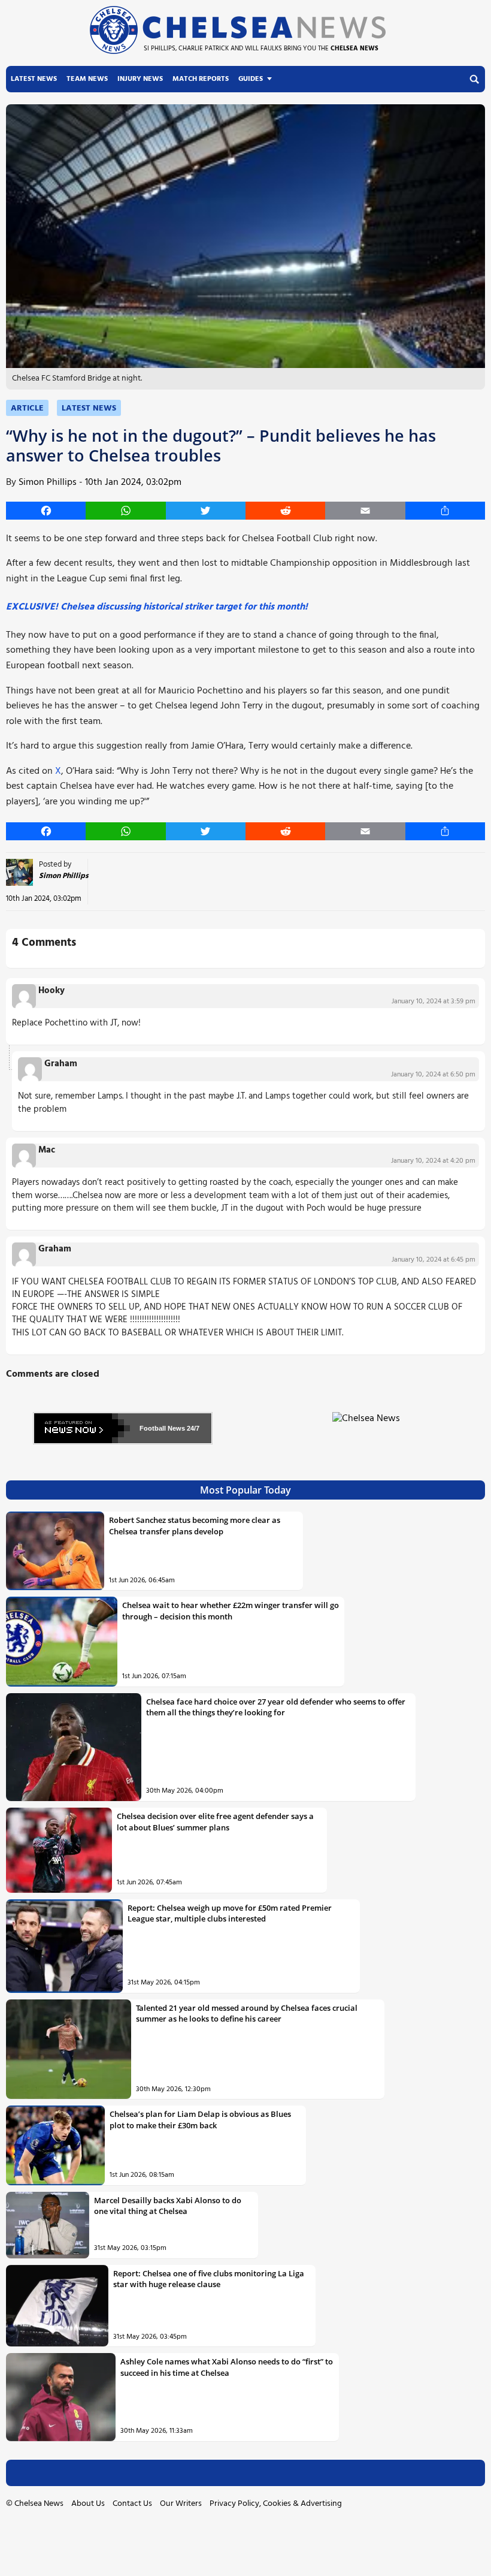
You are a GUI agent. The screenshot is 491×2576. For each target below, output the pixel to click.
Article (27, 408)
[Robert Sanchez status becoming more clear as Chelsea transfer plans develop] (55, 1551)
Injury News (140, 79)
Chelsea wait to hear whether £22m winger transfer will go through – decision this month (231, 1610)
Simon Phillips (48, 482)
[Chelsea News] (368, 1426)
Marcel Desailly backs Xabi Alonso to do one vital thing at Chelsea (168, 2206)
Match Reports (201, 79)
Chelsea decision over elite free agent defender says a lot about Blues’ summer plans (215, 1821)
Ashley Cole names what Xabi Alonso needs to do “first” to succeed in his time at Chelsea (227, 2367)
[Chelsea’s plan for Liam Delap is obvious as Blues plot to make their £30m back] (55, 2145)
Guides (251, 79)
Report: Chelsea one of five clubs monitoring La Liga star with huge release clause (209, 2279)
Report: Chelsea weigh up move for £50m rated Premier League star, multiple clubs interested (230, 1913)
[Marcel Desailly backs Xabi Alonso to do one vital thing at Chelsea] (48, 2225)
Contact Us (132, 2504)
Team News (87, 79)
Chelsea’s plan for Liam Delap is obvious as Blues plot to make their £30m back (200, 2119)
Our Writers (181, 2504)
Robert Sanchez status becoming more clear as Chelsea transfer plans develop (195, 1525)
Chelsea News (39, 2504)
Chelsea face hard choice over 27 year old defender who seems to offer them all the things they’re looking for (276, 1707)
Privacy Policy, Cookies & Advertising (276, 2504)
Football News (162, 1428)
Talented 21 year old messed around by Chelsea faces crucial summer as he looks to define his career (247, 2013)
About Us (88, 2504)
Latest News (34, 79)
